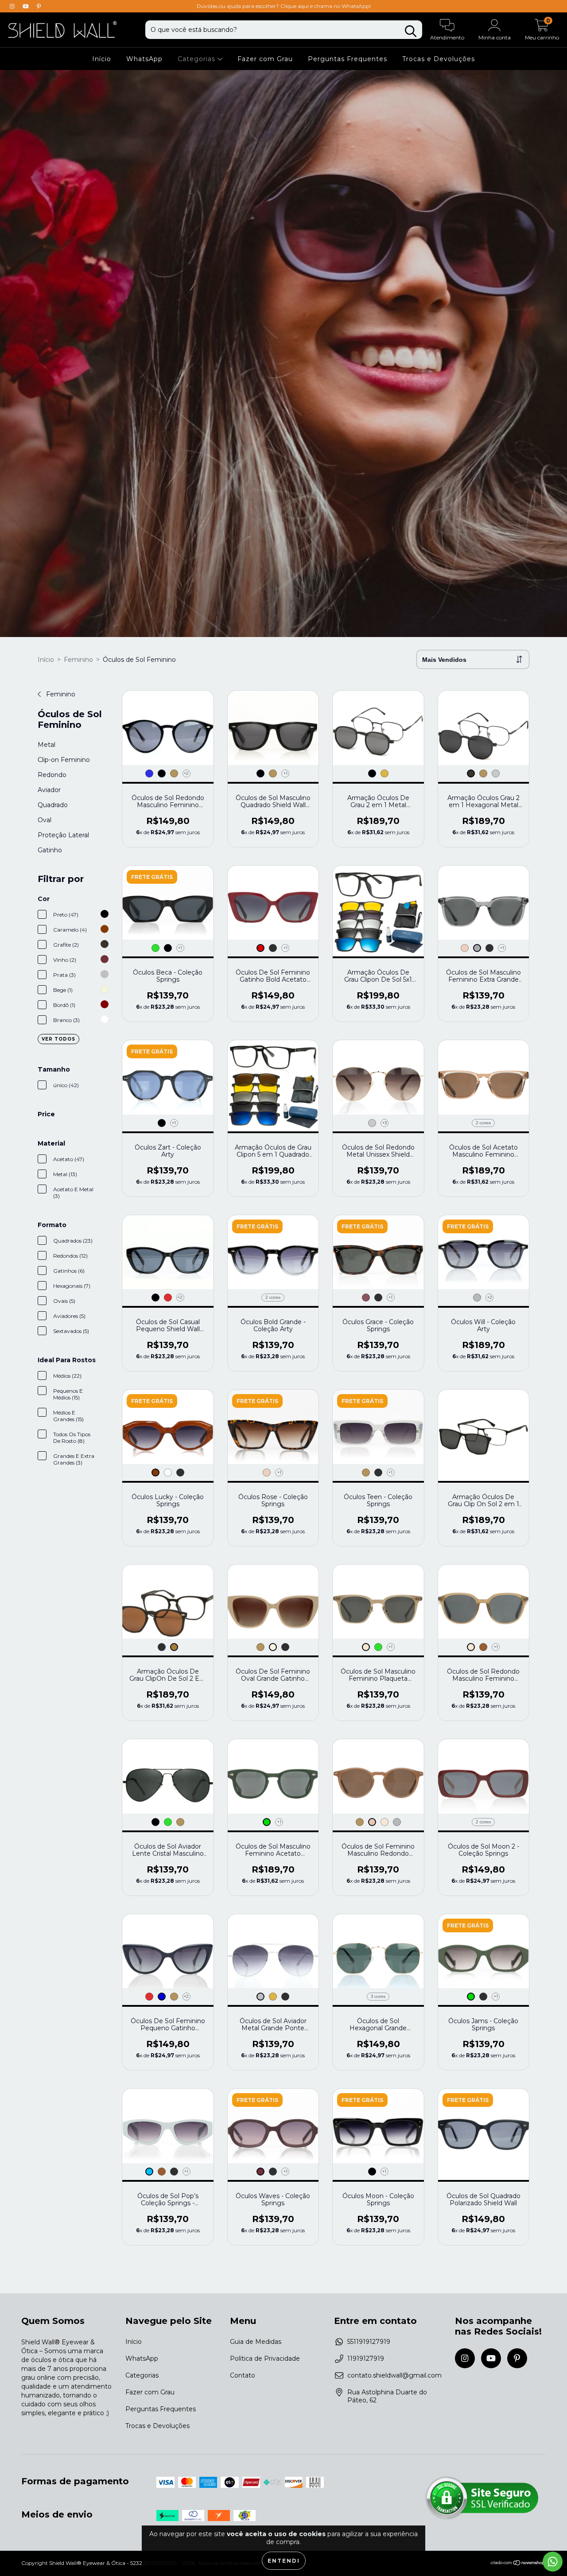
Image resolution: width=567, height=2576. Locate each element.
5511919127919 (369, 2342)
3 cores (378, 1996)
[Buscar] (411, 31)
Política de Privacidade (265, 2358)
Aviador (49, 790)
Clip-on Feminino (64, 760)
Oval (45, 820)
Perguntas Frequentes (348, 59)
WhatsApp (144, 59)
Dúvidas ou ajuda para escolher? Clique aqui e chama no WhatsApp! (284, 6)
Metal (47, 745)
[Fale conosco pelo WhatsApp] (553, 2562)
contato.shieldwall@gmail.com (394, 2375)
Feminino (78, 660)
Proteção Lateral (63, 835)
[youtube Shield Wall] (27, 6)
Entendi (284, 2561)
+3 (384, 1123)
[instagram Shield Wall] (13, 6)
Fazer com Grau (265, 59)
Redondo (52, 775)
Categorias (198, 59)
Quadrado (53, 805)
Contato (243, 2375)
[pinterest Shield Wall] (39, 6)
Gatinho (50, 850)
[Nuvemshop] (518, 2564)
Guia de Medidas (256, 2342)
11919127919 (366, 2358)
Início (102, 59)
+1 (285, 773)
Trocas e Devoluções (439, 59)
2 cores (483, 1123)
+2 (186, 773)
